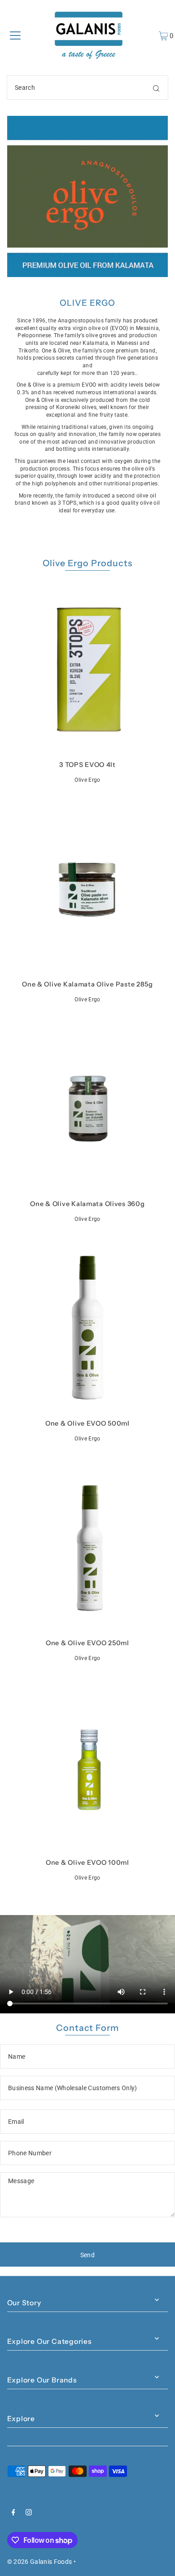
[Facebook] (13, 2514)
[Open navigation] (15, 35)
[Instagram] (29, 2514)
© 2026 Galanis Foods (40, 2562)
